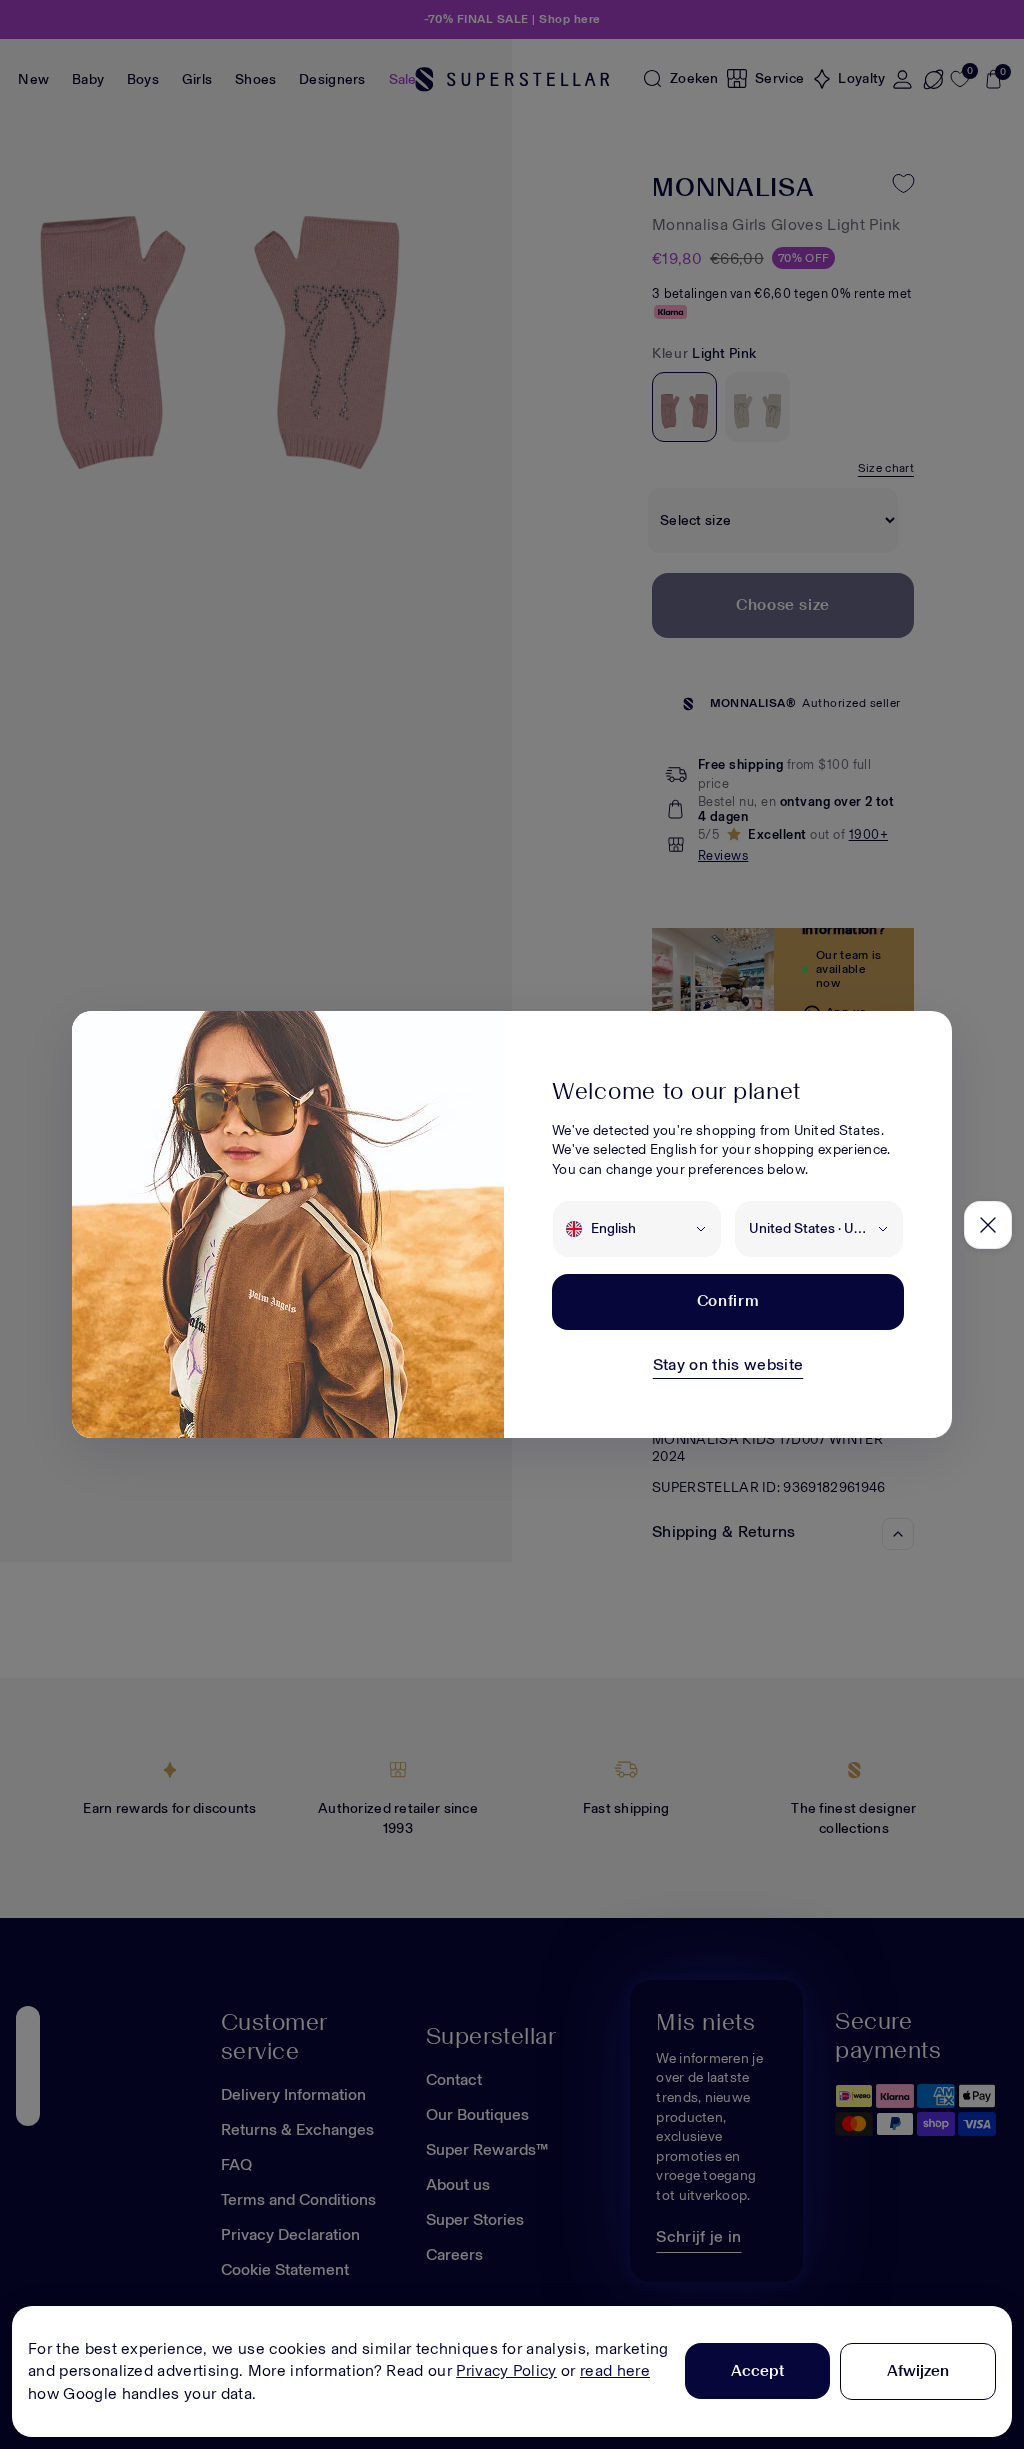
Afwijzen (918, 2370)
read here (615, 2370)
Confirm (728, 1300)
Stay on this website (728, 1364)
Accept (757, 2370)
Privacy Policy (506, 2370)
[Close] (988, 1225)
